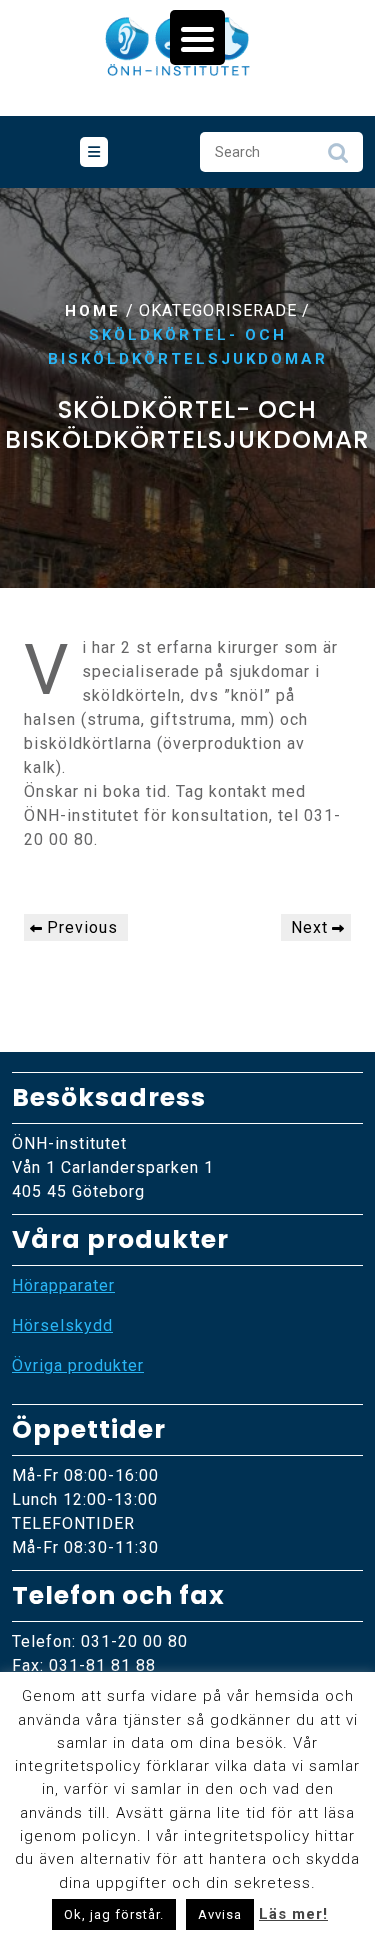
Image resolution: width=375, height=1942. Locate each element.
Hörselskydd (62, 1325)
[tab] (94, 152)
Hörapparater (63, 1285)
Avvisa (220, 1914)
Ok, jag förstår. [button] (114, 1914)
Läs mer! (293, 1914)
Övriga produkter (78, 1365)
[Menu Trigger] (197, 37)
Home (93, 311)
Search (338, 158)
